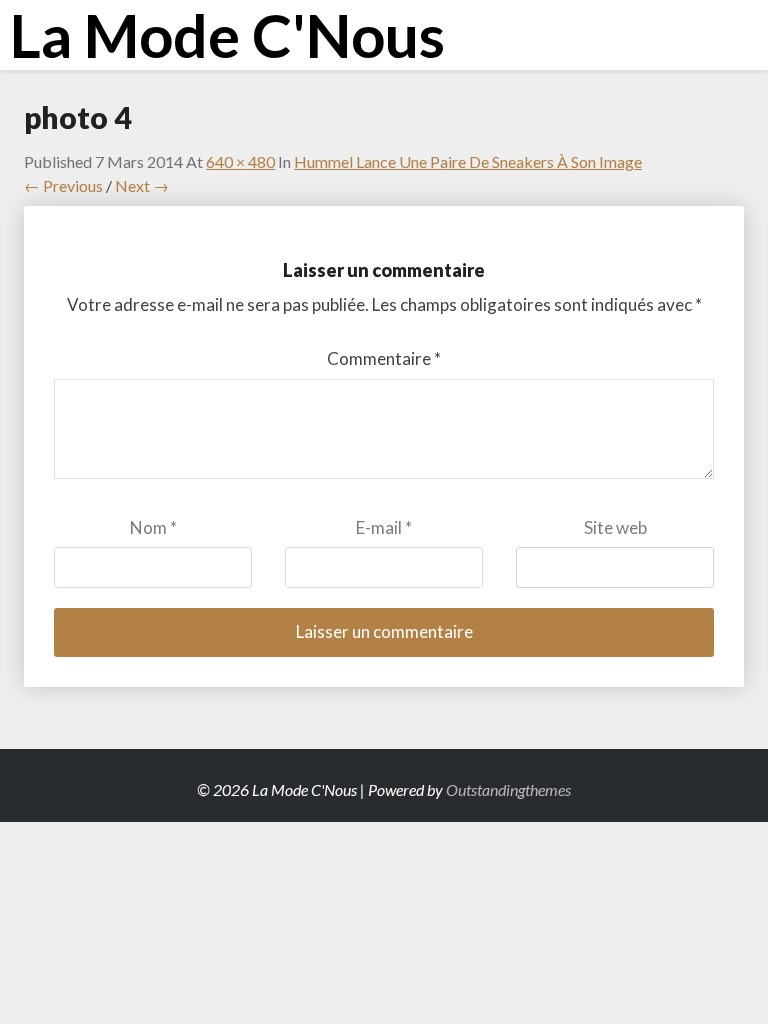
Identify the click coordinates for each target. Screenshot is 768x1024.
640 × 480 (240, 161)
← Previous (63, 185)
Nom (153, 527)
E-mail (384, 527)
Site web (615, 527)
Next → (142, 185)
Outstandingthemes (508, 789)
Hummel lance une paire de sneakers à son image (468, 161)
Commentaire (384, 358)
